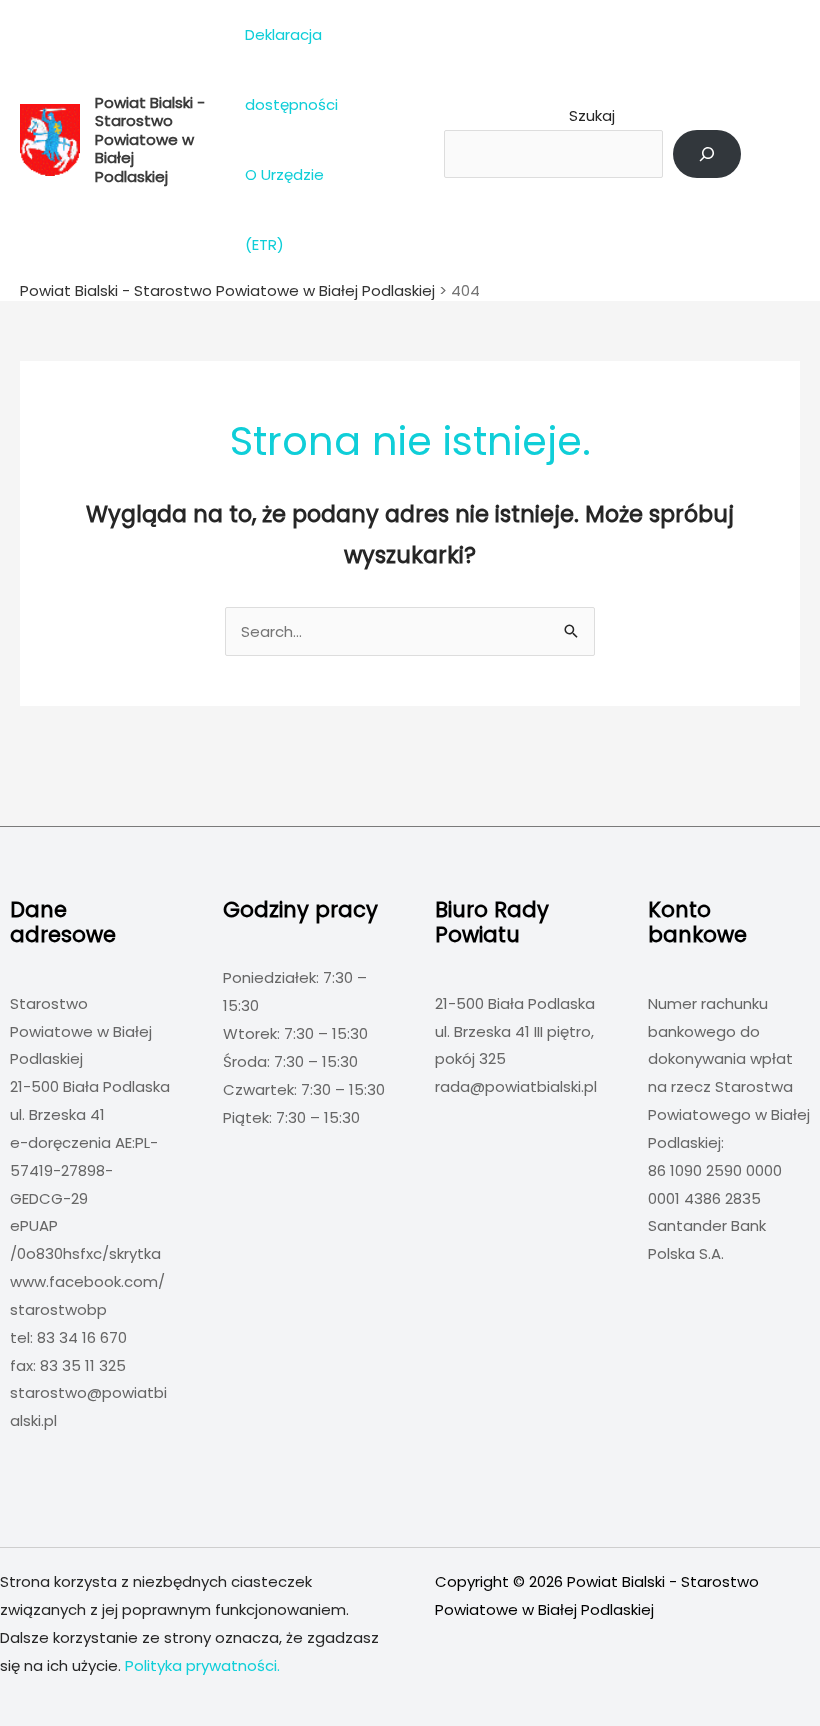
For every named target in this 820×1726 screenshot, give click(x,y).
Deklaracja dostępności (291, 69)
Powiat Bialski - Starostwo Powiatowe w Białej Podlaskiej (150, 139)
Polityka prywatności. (202, 1665)
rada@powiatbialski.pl (516, 1086)
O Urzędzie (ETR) (284, 209)
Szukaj (592, 115)
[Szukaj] (707, 154)
